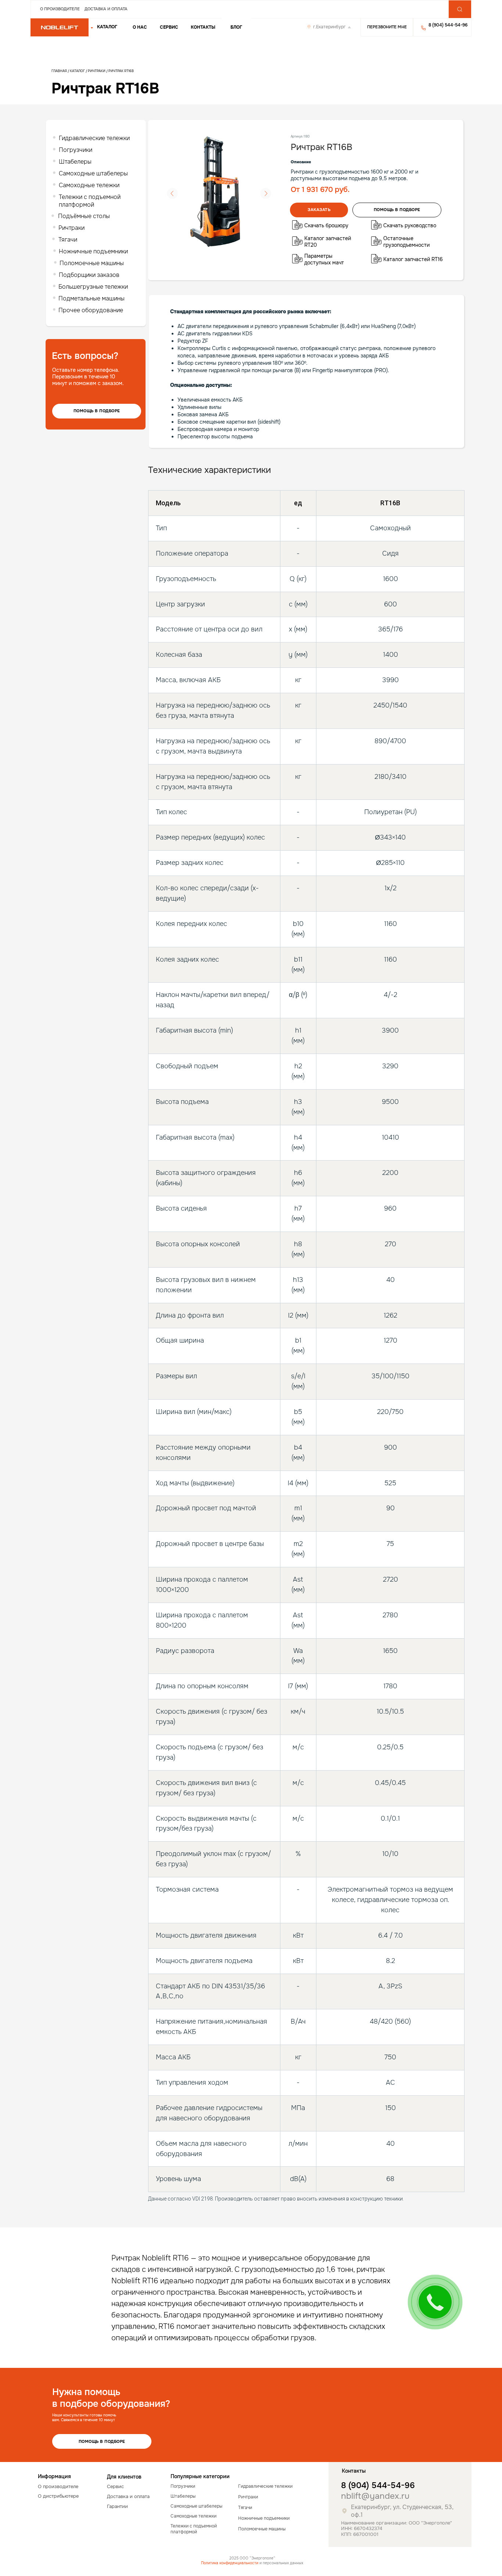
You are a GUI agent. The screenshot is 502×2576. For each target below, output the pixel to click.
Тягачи (68, 240)
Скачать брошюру (326, 225)
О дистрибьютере (58, 2496)
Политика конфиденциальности (230, 2563)
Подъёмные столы (84, 216)
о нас (140, 27)
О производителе (60, 9)
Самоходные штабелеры (93, 173)
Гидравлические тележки (94, 138)
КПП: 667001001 (360, 2534)
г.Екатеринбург (329, 27)
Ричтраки (97, 71)
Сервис (169, 27)
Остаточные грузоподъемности (406, 242)
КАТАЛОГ (107, 27)
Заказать (319, 210)
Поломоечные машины (92, 263)
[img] (60, 28)
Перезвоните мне (387, 27)
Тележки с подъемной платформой (90, 201)
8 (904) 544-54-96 (378, 2486)
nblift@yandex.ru (375, 2496)
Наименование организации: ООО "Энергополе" (397, 2523)
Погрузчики (76, 150)
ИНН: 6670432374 (362, 2528)
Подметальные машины (92, 298)
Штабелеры (75, 162)
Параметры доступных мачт (324, 259)
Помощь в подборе (97, 411)
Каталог (78, 71)
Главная (59, 71)
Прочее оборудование (91, 310)
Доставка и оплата (106, 9)
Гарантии (117, 2506)
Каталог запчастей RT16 (413, 259)
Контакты (203, 27)
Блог (236, 27)
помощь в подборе (397, 210)
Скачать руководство (410, 225)
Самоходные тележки (89, 185)
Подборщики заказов (89, 275)
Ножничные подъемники (93, 251)
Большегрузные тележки (93, 287)
